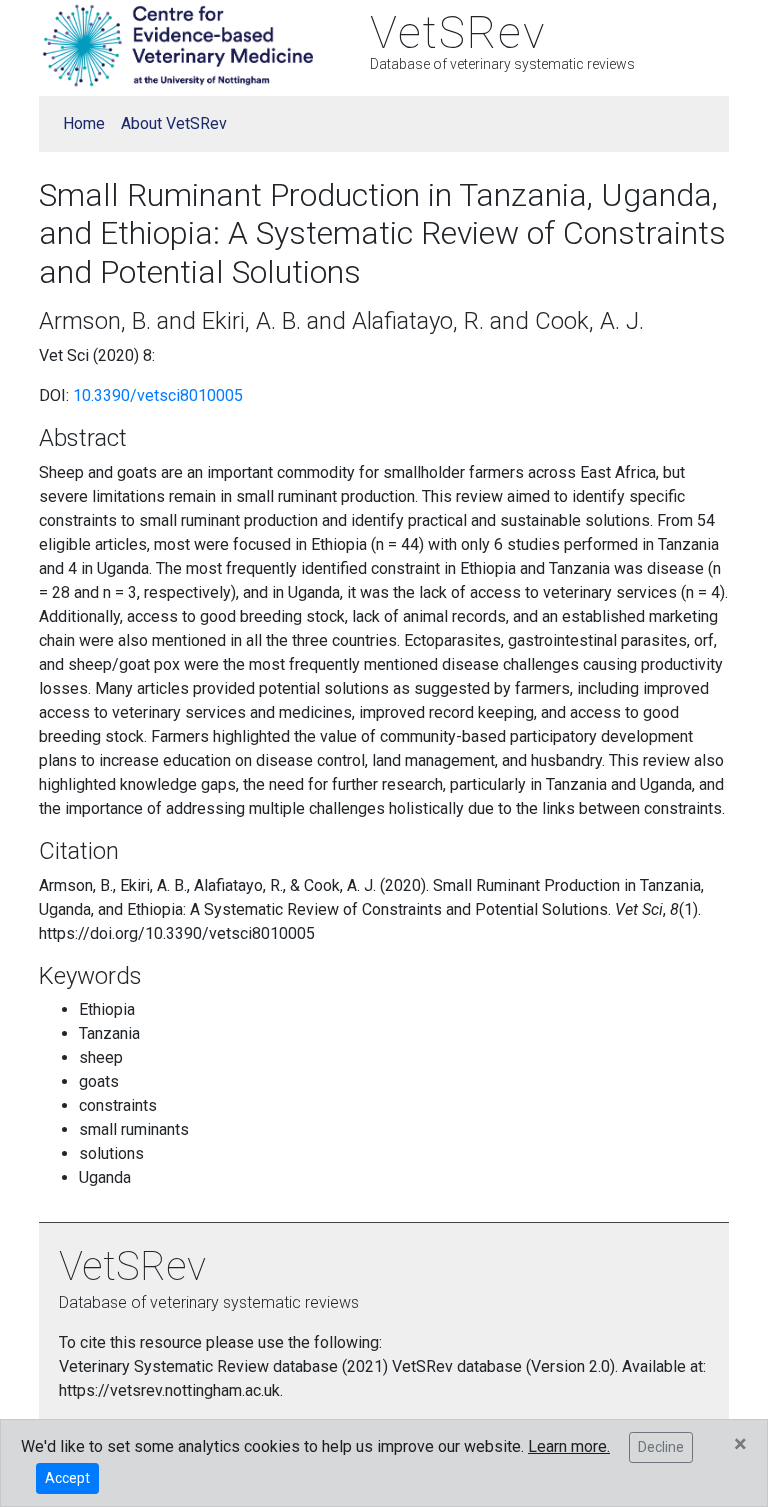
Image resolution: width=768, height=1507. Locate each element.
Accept (67, 1478)
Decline (661, 1447)
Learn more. (569, 1446)
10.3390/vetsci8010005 (158, 395)
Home (84, 123)
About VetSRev (174, 123)
